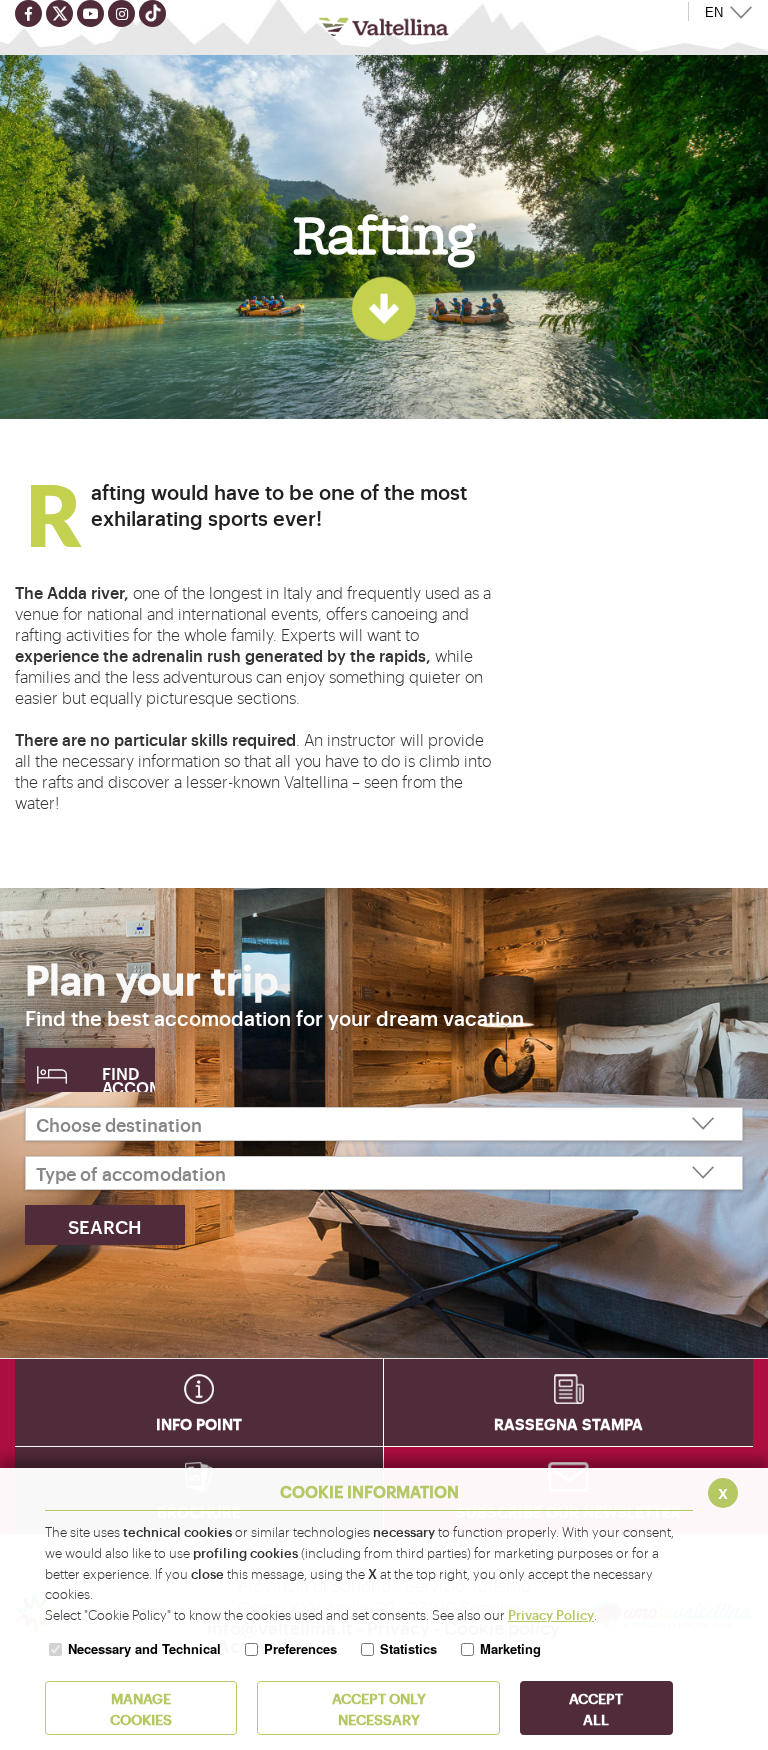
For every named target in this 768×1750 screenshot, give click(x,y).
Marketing (510, 1648)
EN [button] (714, 12)
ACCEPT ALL (596, 1708)
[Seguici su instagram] (121, 13)
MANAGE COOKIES (141, 1708)
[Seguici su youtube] (90, 13)
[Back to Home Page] (384, 27)
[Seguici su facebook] (28, 13)
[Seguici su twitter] (59, 13)
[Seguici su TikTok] (152, 13)
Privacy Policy (551, 1614)
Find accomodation (128, 1077)
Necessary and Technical (144, 1648)
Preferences (300, 1648)
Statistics (408, 1648)
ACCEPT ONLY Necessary (379, 1708)
